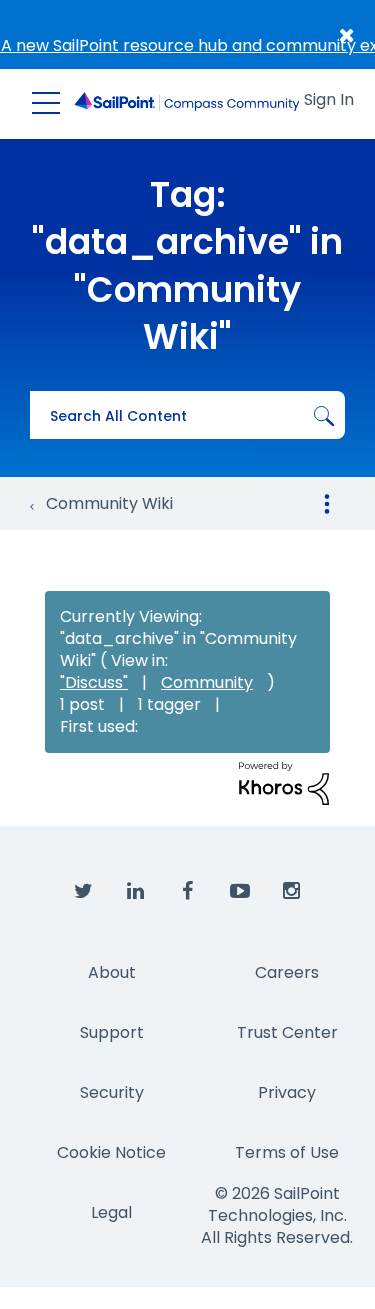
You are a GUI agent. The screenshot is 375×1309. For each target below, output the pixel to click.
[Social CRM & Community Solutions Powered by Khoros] (284, 782)
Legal (111, 1212)
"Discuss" (94, 682)
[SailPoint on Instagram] (292, 892)
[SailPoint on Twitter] (84, 892)
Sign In (329, 99)
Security (112, 1092)
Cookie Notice (111, 1152)
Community (207, 682)
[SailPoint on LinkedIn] (136, 892)
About (112, 972)
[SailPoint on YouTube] (240, 892)
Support (112, 1032)
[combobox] (187, 415)
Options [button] (327, 504)
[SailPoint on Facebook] (188, 892)
